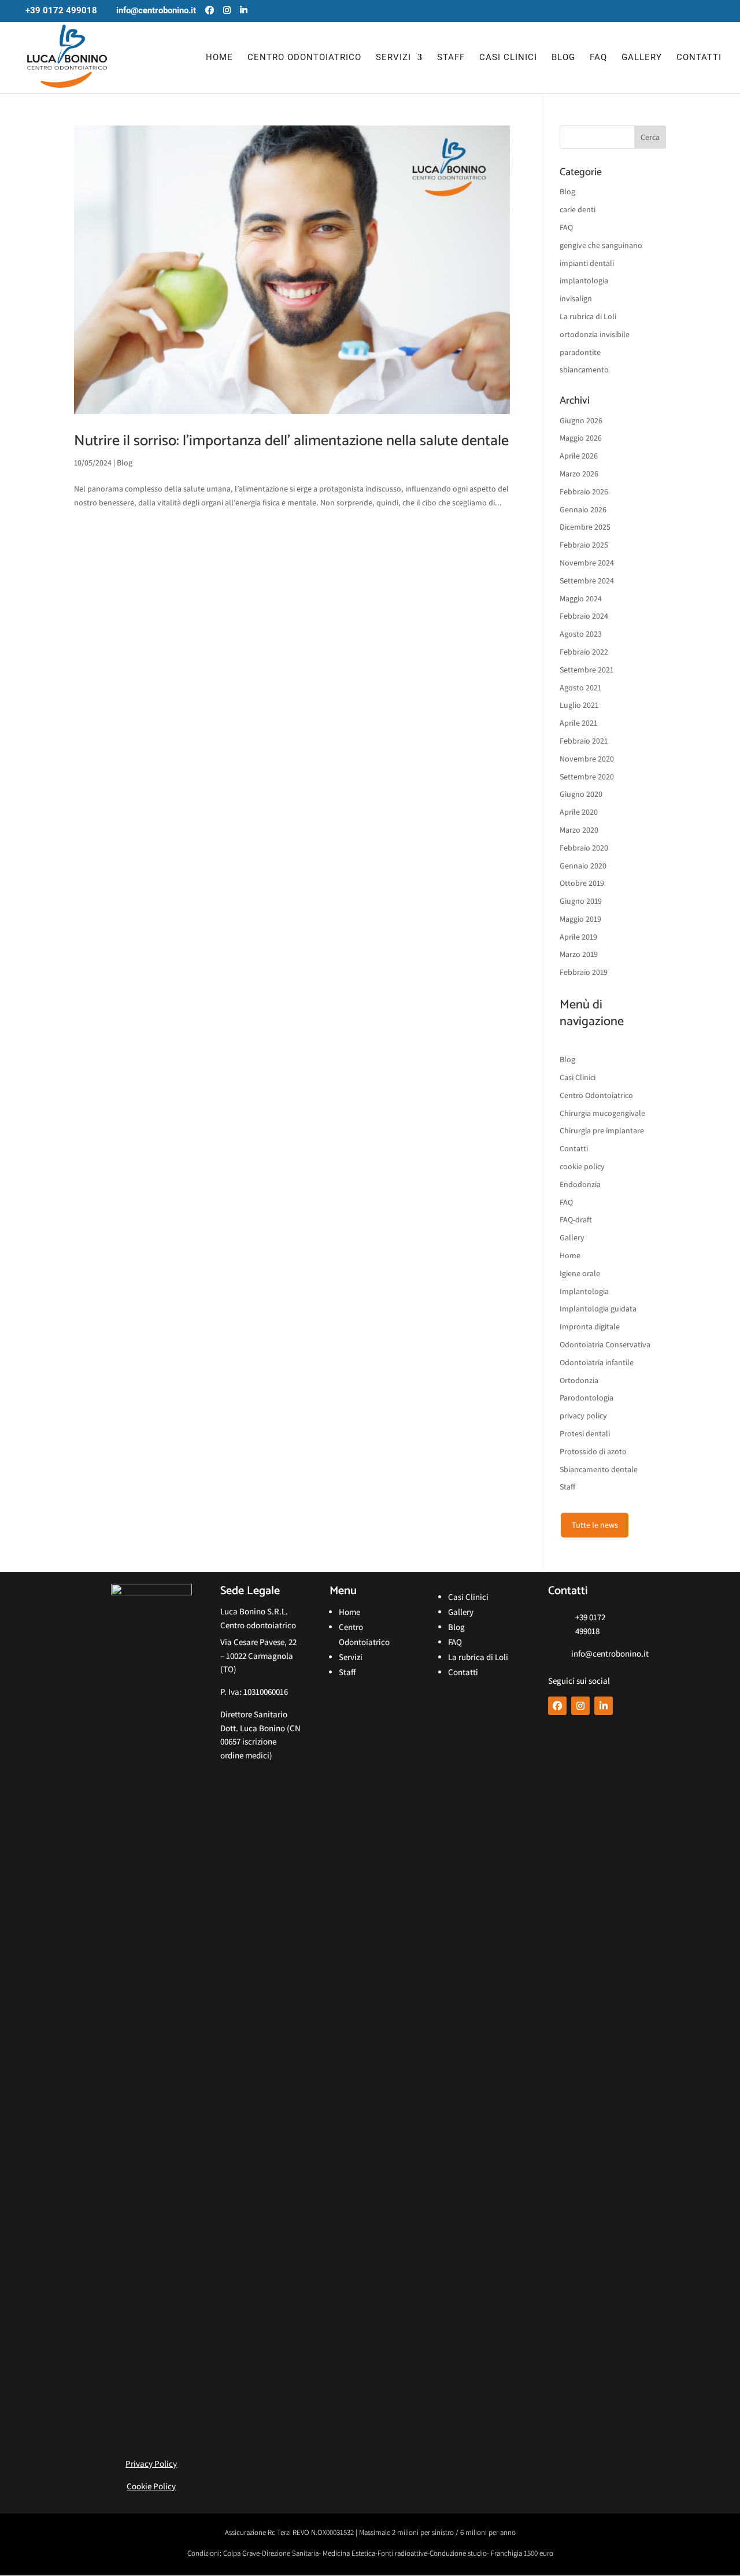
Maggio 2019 (580, 919)
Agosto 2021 (580, 688)
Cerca (650, 137)
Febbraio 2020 (584, 848)
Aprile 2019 (578, 937)
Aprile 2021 (578, 723)
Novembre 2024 (587, 563)
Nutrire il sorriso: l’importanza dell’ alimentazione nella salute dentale (291, 441)
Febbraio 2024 (584, 616)
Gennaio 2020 (583, 866)
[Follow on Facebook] (557, 1706)
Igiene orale (580, 1273)
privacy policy (583, 1415)
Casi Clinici (508, 58)
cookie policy (582, 1166)
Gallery (642, 58)
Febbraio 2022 (584, 652)
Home (219, 58)
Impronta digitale (590, 1326)
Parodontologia (587, 1398)
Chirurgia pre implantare (602, 1130)
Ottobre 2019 (582, 883)
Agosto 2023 (581, 634)
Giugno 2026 (581, 420)
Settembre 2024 (587, 581)
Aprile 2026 (579, 456)
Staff (451, 58)
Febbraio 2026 (584, 491)
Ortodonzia (579, 1380)
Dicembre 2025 (585, 527)
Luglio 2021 (579, 705)
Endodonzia (580, 1184)
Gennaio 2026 (583, 509)
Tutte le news (595, 1525)
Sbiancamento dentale (599, 1469)
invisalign (576, 298)
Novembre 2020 (587, 759)
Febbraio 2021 (584, 741)
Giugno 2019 (581, 901)
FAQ (598, 58)
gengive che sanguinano (601, 245)
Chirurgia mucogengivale (602, 1113)
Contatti (699, 58)
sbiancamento (584, 369)
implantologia (584, 280)
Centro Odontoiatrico (304, 58)
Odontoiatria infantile (597, 1362)
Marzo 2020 (579, 830)
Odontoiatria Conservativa (605, 1344)
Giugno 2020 (581, 794)
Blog (563, 58)
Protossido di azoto (593, 1451)
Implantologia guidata (598, 1309)
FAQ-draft (576, 1219)
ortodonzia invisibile (595, 334)
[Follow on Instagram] (580, 1706)
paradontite (580, 352)
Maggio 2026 (581, 438)
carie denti (578, 209)
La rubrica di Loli (588, 316)
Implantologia (584, 1291)
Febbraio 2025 (584, 545)
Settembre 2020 (587, 777)
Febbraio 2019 (584, 972)
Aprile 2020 (579, 812)
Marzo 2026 (579, 474)
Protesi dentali (585, 1433)
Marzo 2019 (579, 954)
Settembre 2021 (587, 670)
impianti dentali (587, 263)
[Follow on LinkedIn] (604, 1706)
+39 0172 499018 (61, 10)
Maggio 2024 (581, 598)
